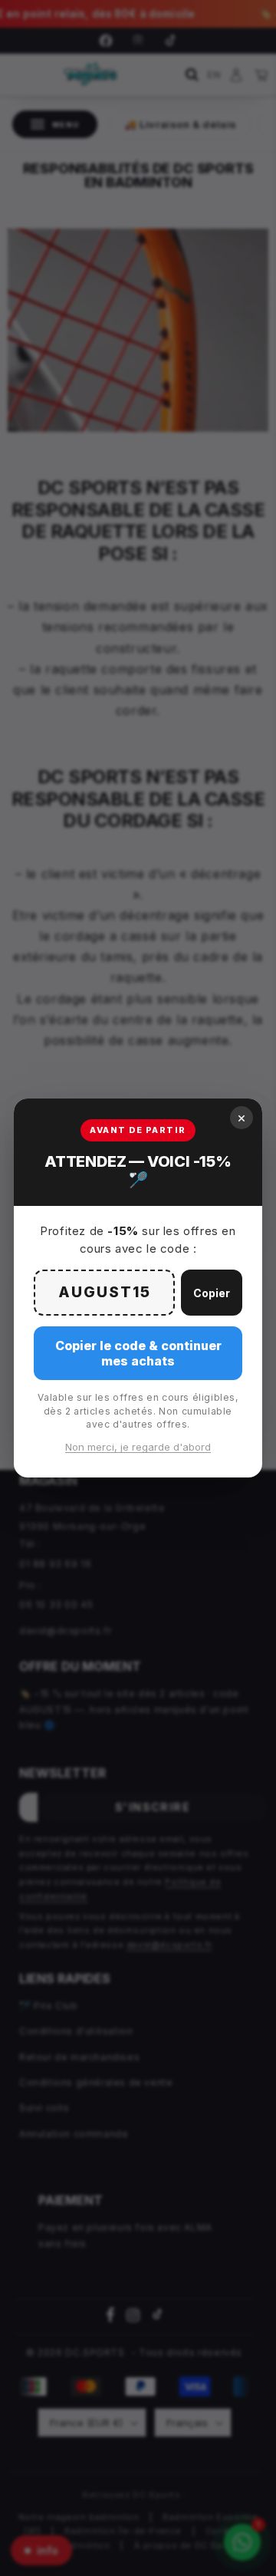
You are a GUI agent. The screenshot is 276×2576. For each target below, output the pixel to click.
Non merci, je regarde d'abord (138, 1447)
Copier (212, 1293)
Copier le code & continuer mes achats (138, 1353)
